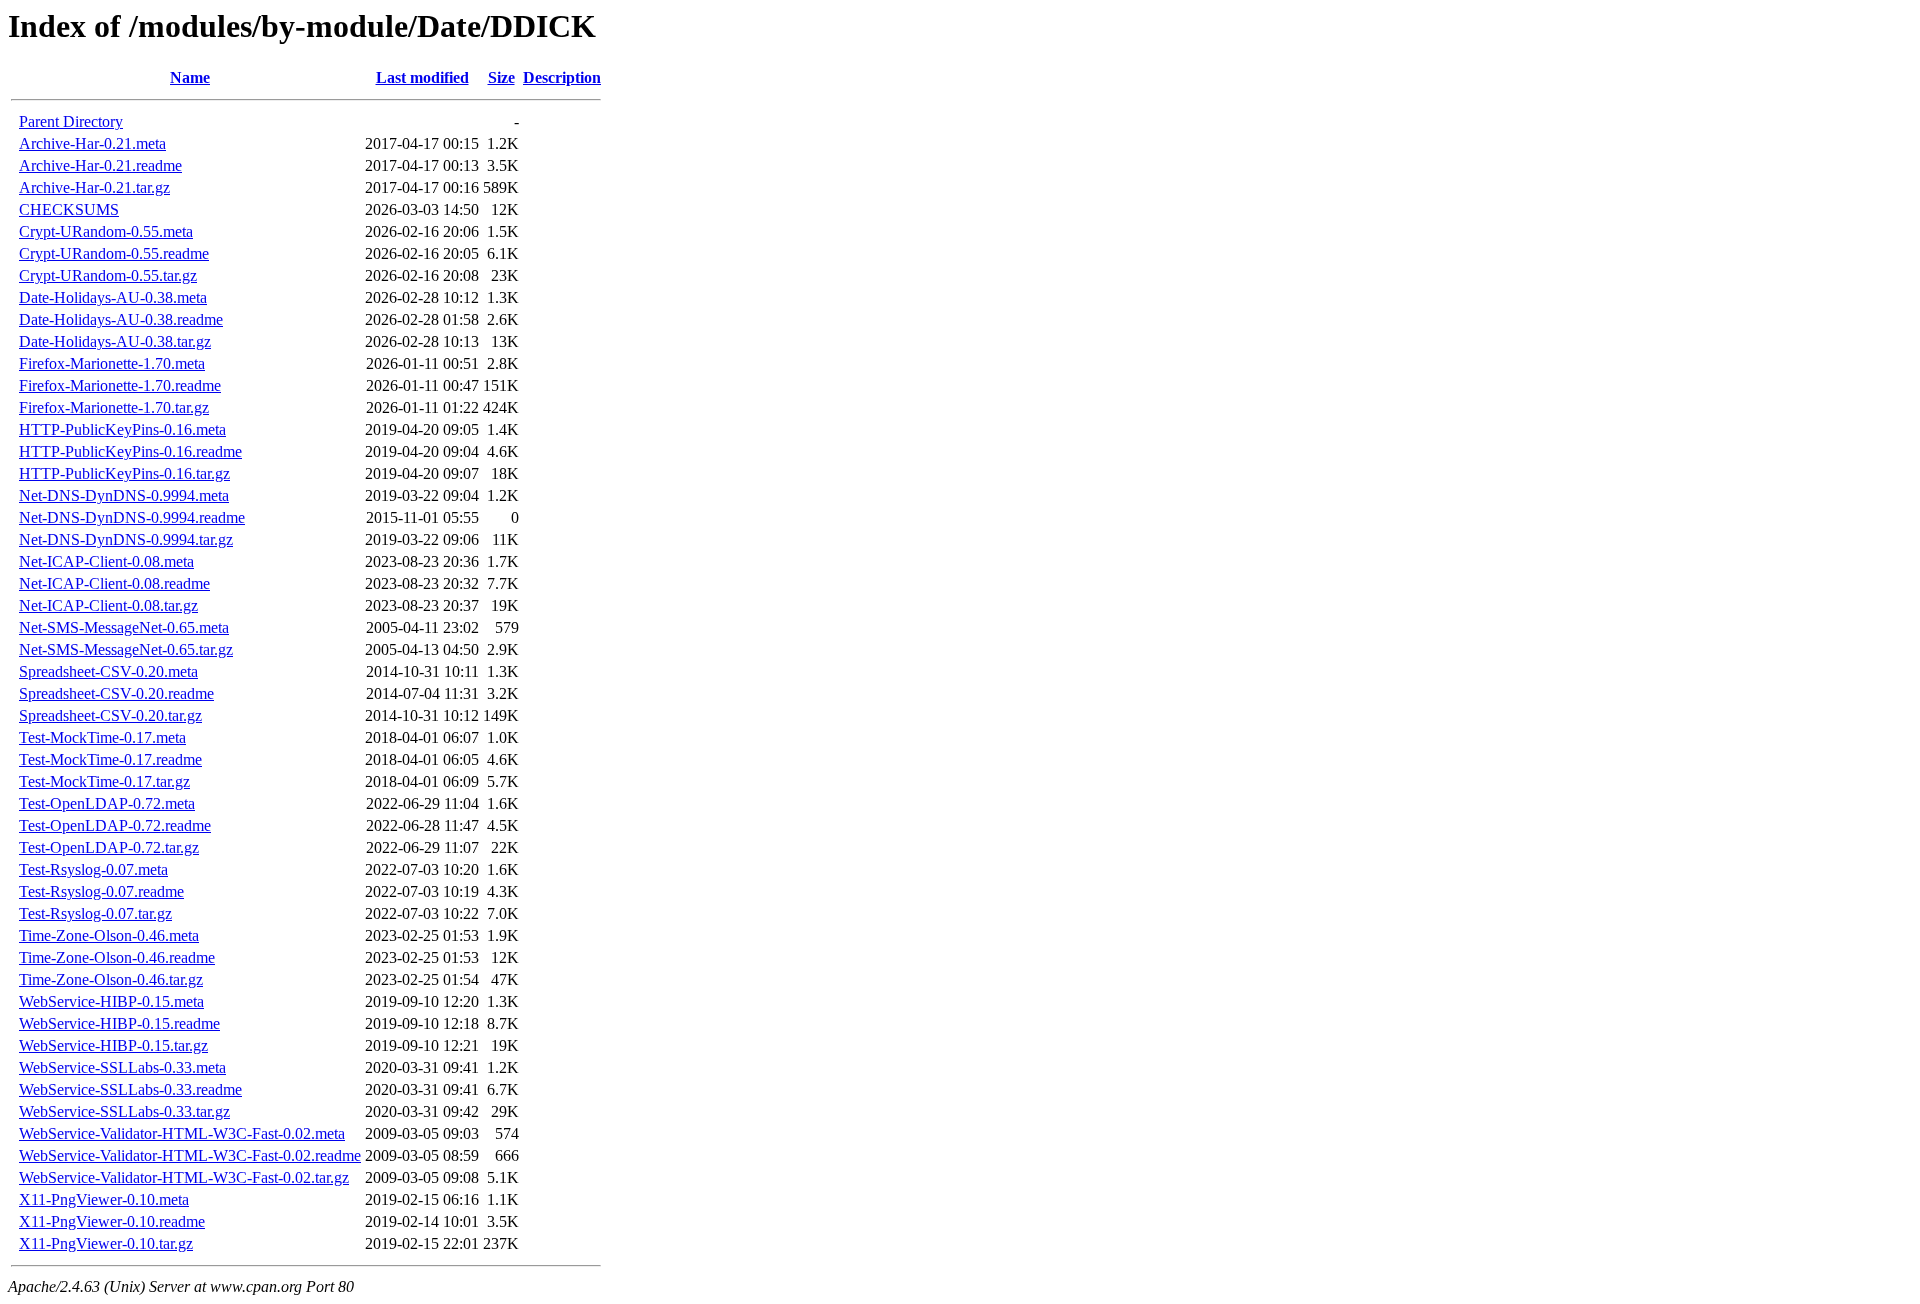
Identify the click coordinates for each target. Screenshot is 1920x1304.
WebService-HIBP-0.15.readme (119, 1023)
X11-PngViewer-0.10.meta (104, 1199)
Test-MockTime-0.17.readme (110, 759)
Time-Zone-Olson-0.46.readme (117, 957)
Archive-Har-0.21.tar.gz (94, 187)
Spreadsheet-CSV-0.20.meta (108, 671)
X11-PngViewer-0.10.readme (112, 1221)
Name (190, 77)
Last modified (422, 77)
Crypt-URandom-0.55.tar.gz (108, 275)
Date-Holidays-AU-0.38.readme (121, 319)
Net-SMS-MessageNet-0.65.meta (124, 627)
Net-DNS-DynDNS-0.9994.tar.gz (126, 539)
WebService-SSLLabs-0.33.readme (130, 1089)
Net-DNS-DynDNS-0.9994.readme (132, 517)
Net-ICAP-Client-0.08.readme (114, 583)
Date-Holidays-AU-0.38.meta (113, 297)
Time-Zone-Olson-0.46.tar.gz (111, 979)
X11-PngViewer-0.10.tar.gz (106, 1243)
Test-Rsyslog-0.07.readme (101, 891)
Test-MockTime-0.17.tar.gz (104, 781)
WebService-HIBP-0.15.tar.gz (113, 1045)
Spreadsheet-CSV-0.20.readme (116, 693)
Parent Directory (71, 121)
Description (562, 77)
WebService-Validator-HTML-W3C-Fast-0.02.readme (190, 1155)
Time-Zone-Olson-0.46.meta (109, 935)
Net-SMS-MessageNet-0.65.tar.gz (126, 649)
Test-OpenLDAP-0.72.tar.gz (109, 847)
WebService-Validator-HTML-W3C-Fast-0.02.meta (182, 1133)
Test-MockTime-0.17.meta (102, 737)
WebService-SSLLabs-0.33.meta (122, 1067)
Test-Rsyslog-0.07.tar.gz (95, 913)
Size (501, 77)
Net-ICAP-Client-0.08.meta (106, 561)
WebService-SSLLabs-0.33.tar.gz (124, 1111)
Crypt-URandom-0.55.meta (106, 231)
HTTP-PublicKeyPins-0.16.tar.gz (124, 473)
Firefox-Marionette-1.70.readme (120, 385)
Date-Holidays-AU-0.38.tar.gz (115, 341)
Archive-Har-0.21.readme (100, 165)
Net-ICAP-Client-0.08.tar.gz (108, 605)
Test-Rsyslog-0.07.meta (93, 869)
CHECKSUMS (69, 209)
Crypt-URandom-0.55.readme (114, 253)
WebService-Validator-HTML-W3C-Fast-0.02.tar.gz (184, 1177)
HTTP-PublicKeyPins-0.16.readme (130, 451)
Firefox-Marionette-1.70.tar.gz (114, 407)
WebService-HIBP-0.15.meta (111, 1001)
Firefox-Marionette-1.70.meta (112, 363)
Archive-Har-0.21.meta (92, 143)
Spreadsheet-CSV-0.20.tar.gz (110, 715)
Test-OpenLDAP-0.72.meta (107, 803)
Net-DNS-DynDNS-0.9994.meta (124, 495)
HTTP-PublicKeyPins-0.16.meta (122, 429)
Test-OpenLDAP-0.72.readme (115, 825)
